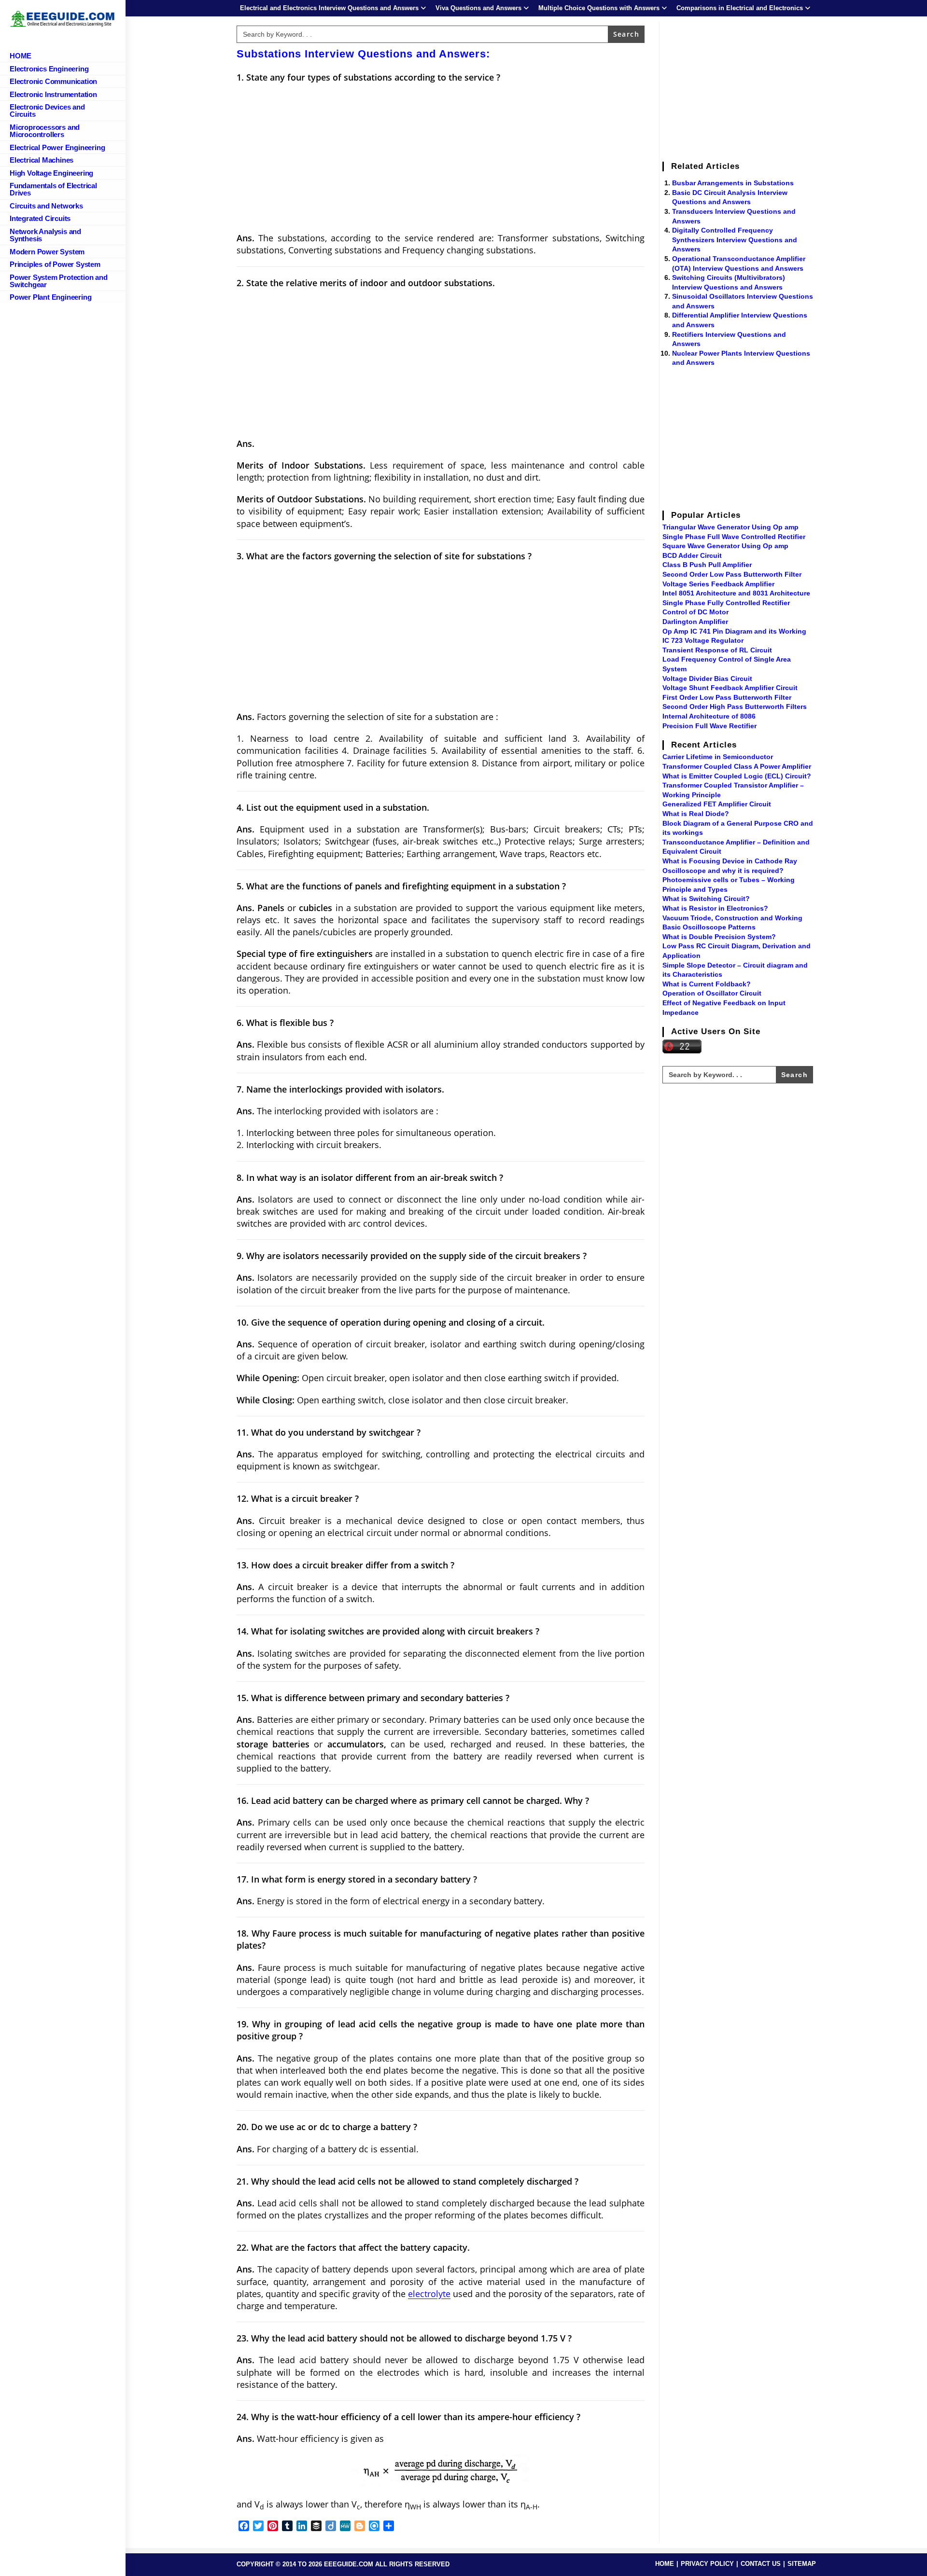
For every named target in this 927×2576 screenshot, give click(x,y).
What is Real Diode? (696, 814)
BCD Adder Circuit (692, 555)
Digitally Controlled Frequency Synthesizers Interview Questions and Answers (735, 240)
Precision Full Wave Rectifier (709, 726)
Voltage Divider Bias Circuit (707, 679)
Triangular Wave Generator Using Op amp (730, 527)
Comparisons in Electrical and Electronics (740, 8)
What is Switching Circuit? (706, 899)
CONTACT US (761, 2564)
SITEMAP (802, 2564)
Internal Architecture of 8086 (709, 716)
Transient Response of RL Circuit (717, 650)
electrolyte (429, 2294)
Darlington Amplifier (695, 622)
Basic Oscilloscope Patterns (709, 927)
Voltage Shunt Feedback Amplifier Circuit (730, 688)
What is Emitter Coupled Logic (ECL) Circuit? (737, 776)
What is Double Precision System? (719, 937)
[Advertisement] (441, 161)
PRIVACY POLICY (707, 2564)
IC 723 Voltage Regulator (703, 640)
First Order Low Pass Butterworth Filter (727, 697)
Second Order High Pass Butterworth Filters (735, 706)
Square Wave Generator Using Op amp (725, 546)
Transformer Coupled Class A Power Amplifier (737, 766)
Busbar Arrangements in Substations (733, 183)
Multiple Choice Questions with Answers (599, 8)
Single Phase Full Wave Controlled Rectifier (734, 537)
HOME (665, 2564)
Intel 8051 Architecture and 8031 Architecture (736, 593)
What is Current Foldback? (707, 984)
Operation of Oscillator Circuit (712, 993)
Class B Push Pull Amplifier (707, 565)
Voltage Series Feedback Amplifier (718, 584)
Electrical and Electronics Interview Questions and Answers (329, 8)
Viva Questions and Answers (478, 8)
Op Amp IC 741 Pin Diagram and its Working (734, 631)
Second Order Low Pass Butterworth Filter (732, 574)
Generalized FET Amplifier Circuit (717, 804)
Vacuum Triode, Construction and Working (732, 918)
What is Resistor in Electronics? (715, 908)
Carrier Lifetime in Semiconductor (718, 757)
